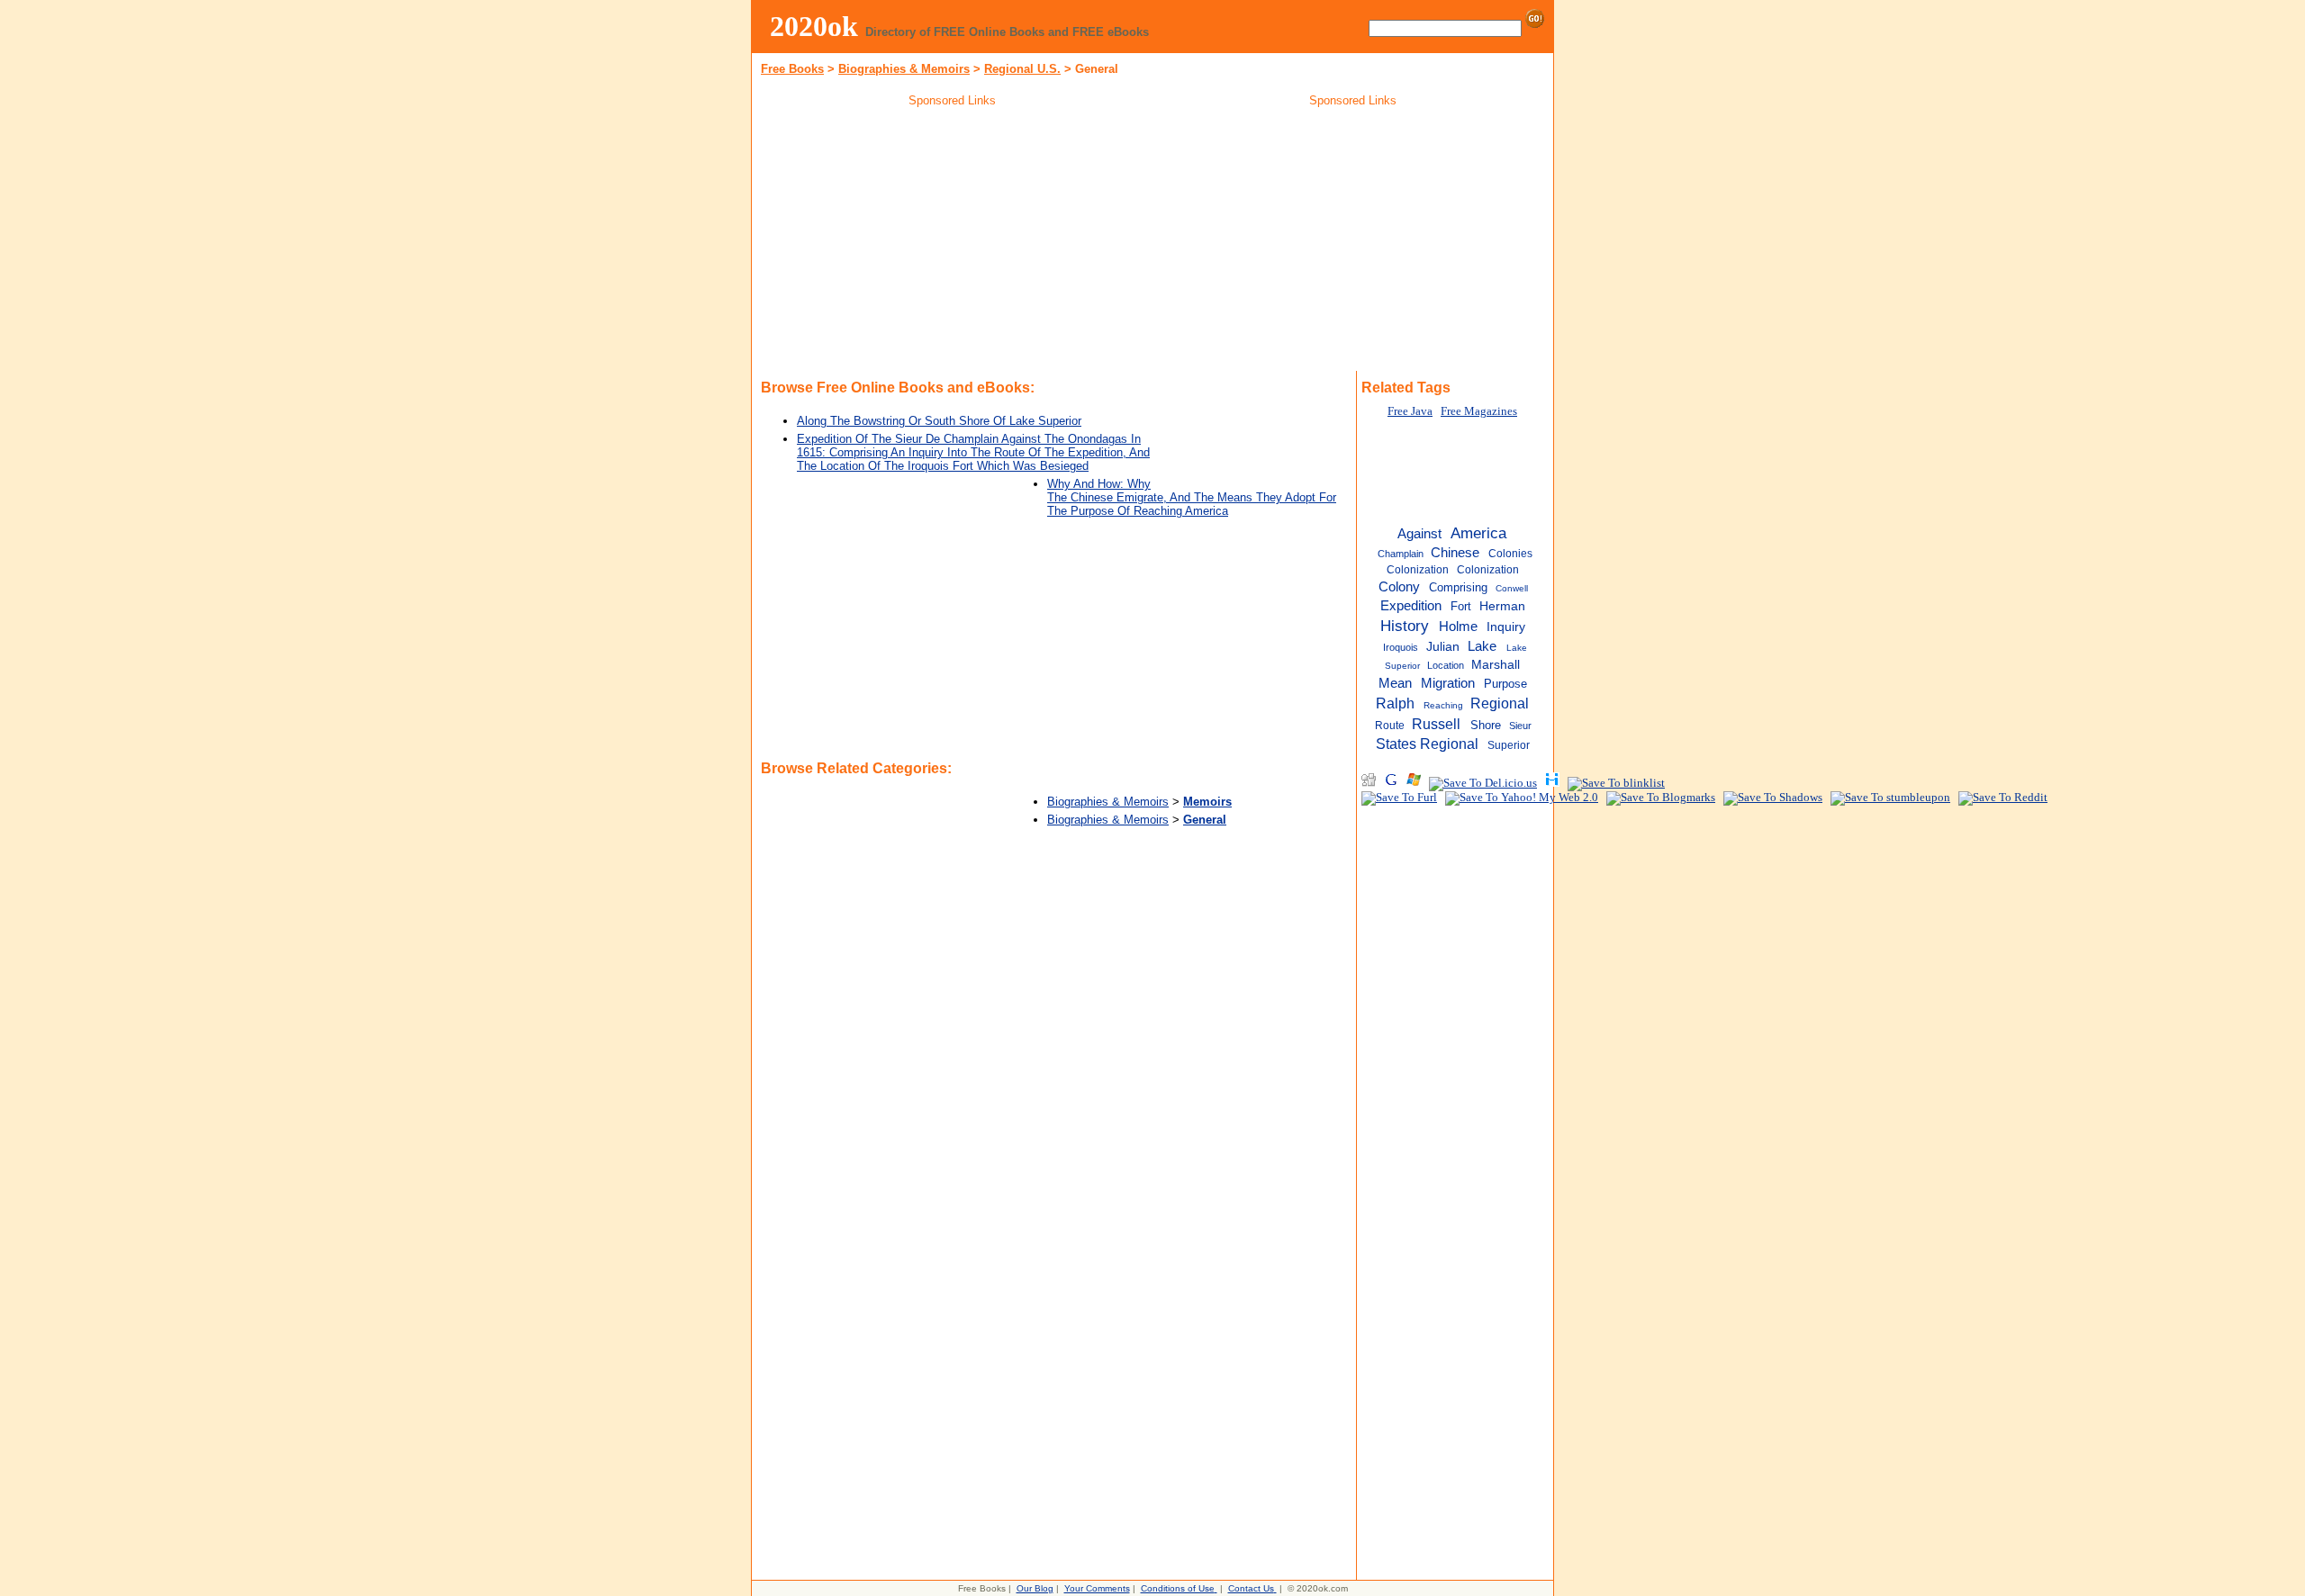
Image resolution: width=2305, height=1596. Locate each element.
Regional (1500, 703)
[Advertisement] (953, 242)
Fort (1461, 606)
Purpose (1505, 684)
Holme (1458, 626)
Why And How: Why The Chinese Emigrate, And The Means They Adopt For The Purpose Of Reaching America (1192, 497)
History (1405, 626)
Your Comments (1097, 1588)
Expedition (1411, 606)
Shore (1486, 725)
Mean (1395, 683)
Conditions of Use (1178, 1588)
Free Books (792, 69)
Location (1446, 665)
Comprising (1458, 587)
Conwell (1512, 588)
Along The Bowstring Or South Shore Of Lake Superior (939, 421)
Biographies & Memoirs (904, 69)
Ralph (1395, 703)
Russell (1436, 724)
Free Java (1410, 411)
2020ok (814, 26)
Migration (1448, 683)
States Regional (1427, 744)
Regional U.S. (1022, 69)
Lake (1482, 646)
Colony (1399, 587)
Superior (1509, 745)
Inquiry (1506, 627)
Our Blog (1035, 1588)
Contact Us (1251, 1588)
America (1478, 533)
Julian (1443, 647)
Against (1419, 533)
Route (1390, 726)
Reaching (1443, 705)
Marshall (1496, 665)
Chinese (1455, 553)
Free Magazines (1479, 411)
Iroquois (1401, 647)
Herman (1502, 606)
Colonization (1488, 570)
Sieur (1520, 726)
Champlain (1401, 554)
